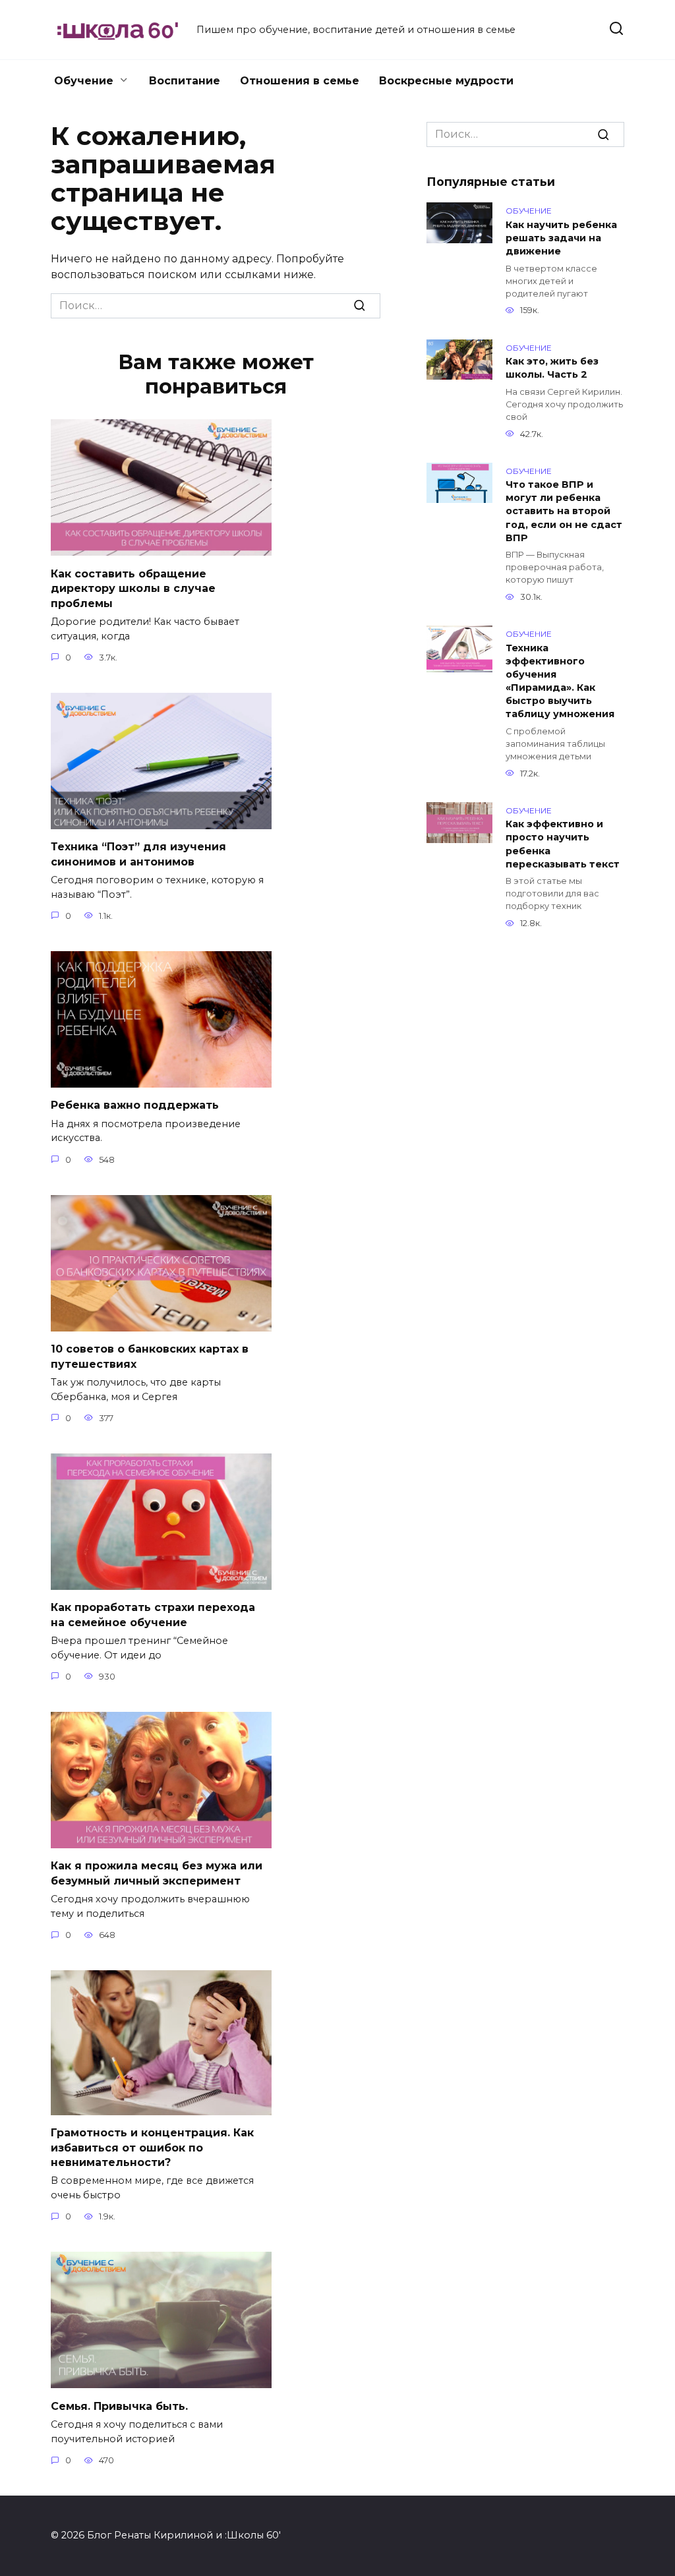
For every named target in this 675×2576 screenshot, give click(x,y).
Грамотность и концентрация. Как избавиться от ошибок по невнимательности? (152, 2148)
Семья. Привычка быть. (119, 2406)
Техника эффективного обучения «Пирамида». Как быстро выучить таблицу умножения (560, 681)
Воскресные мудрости (446, 81)
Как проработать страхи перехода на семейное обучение (153, 1615)
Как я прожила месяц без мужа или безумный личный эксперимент (157, 1873)
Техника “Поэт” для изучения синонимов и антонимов (138, 854)
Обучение (84, 81)
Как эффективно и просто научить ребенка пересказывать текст (563, 844)
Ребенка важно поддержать (135, 1105)
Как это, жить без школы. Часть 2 (552, 368)
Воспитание (185, 81)
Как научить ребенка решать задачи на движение (561, 238)
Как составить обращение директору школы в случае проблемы (133, 588)
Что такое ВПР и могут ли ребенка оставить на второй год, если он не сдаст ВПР (564, 512)
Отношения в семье (300, 81)
